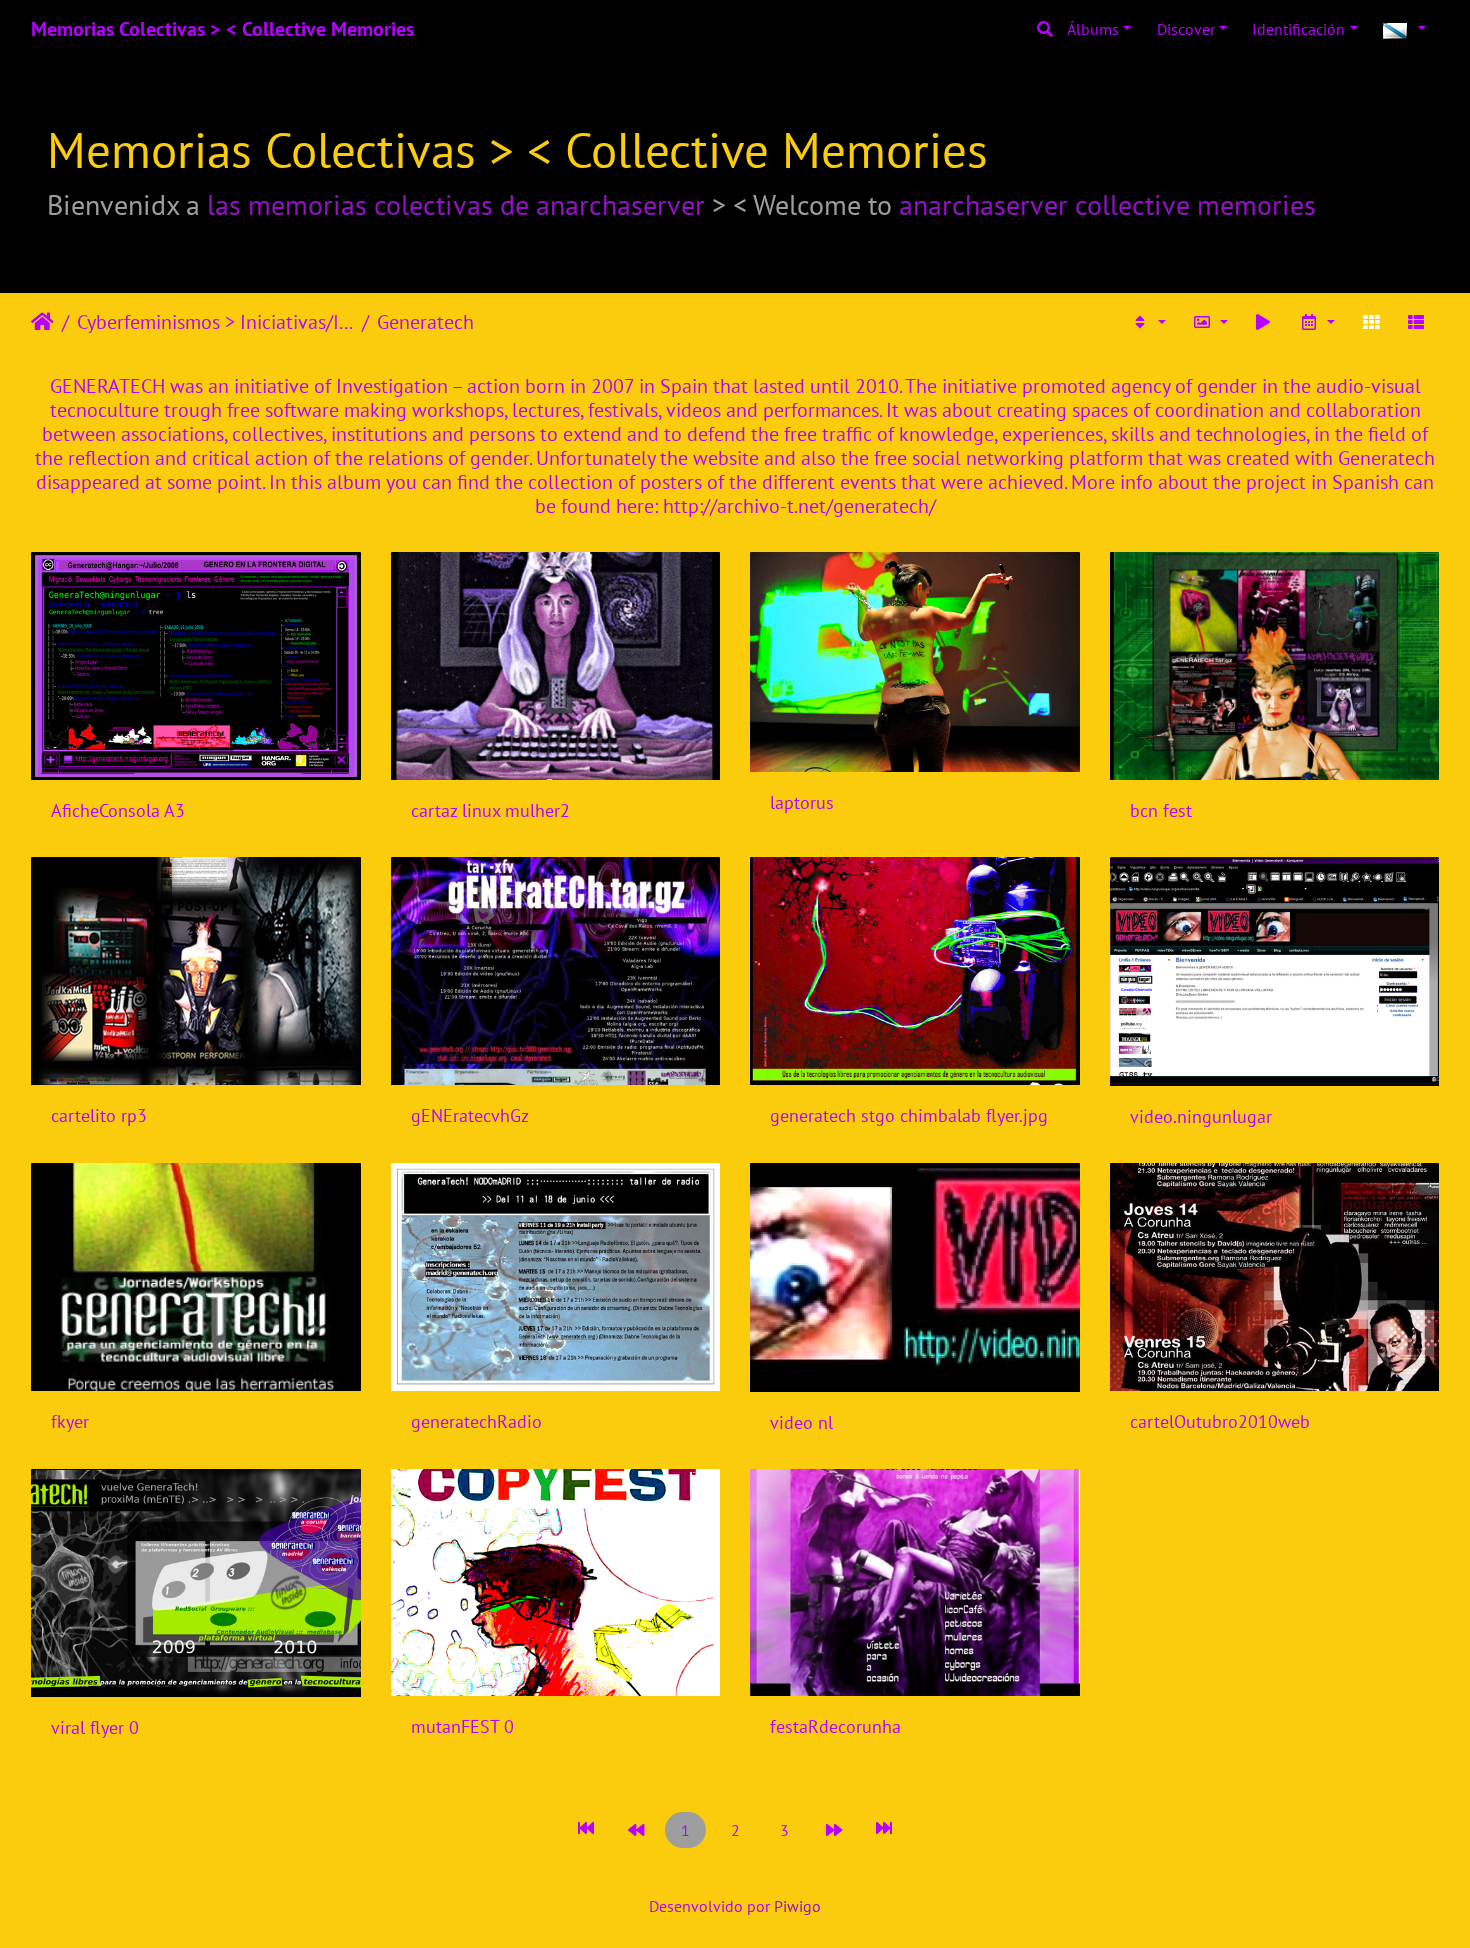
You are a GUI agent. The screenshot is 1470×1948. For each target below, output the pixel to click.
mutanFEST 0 (462, 1726)
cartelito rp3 (99, 1115)
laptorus (802, 802)
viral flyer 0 (95, 1727)
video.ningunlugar (1201, 1116)
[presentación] (1264, 321)
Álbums (1093, 29)
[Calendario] (1317, 321)
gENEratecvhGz (470, 1115)
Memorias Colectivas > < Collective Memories (222, 29)
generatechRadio (476, 1421)
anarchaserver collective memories (1107, 204)
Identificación (1298, 29)
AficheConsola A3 (118, 810)
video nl (801, 1422)
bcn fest (1161, 810)
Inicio (42, 322)
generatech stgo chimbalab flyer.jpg (909, 1115)
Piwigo (797, 1906)
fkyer (70, 1421)
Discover (1186, 29)
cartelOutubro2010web (1220, 1421)
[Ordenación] (1148, 321)
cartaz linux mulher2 (490, 810)
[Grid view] (1371, 321)
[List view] (1416, 321)
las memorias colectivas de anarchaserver (456, 204)
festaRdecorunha (835, 1726)
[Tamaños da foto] (1210, 321)
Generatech (425, 322)
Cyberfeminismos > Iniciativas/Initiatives (215, 322)
